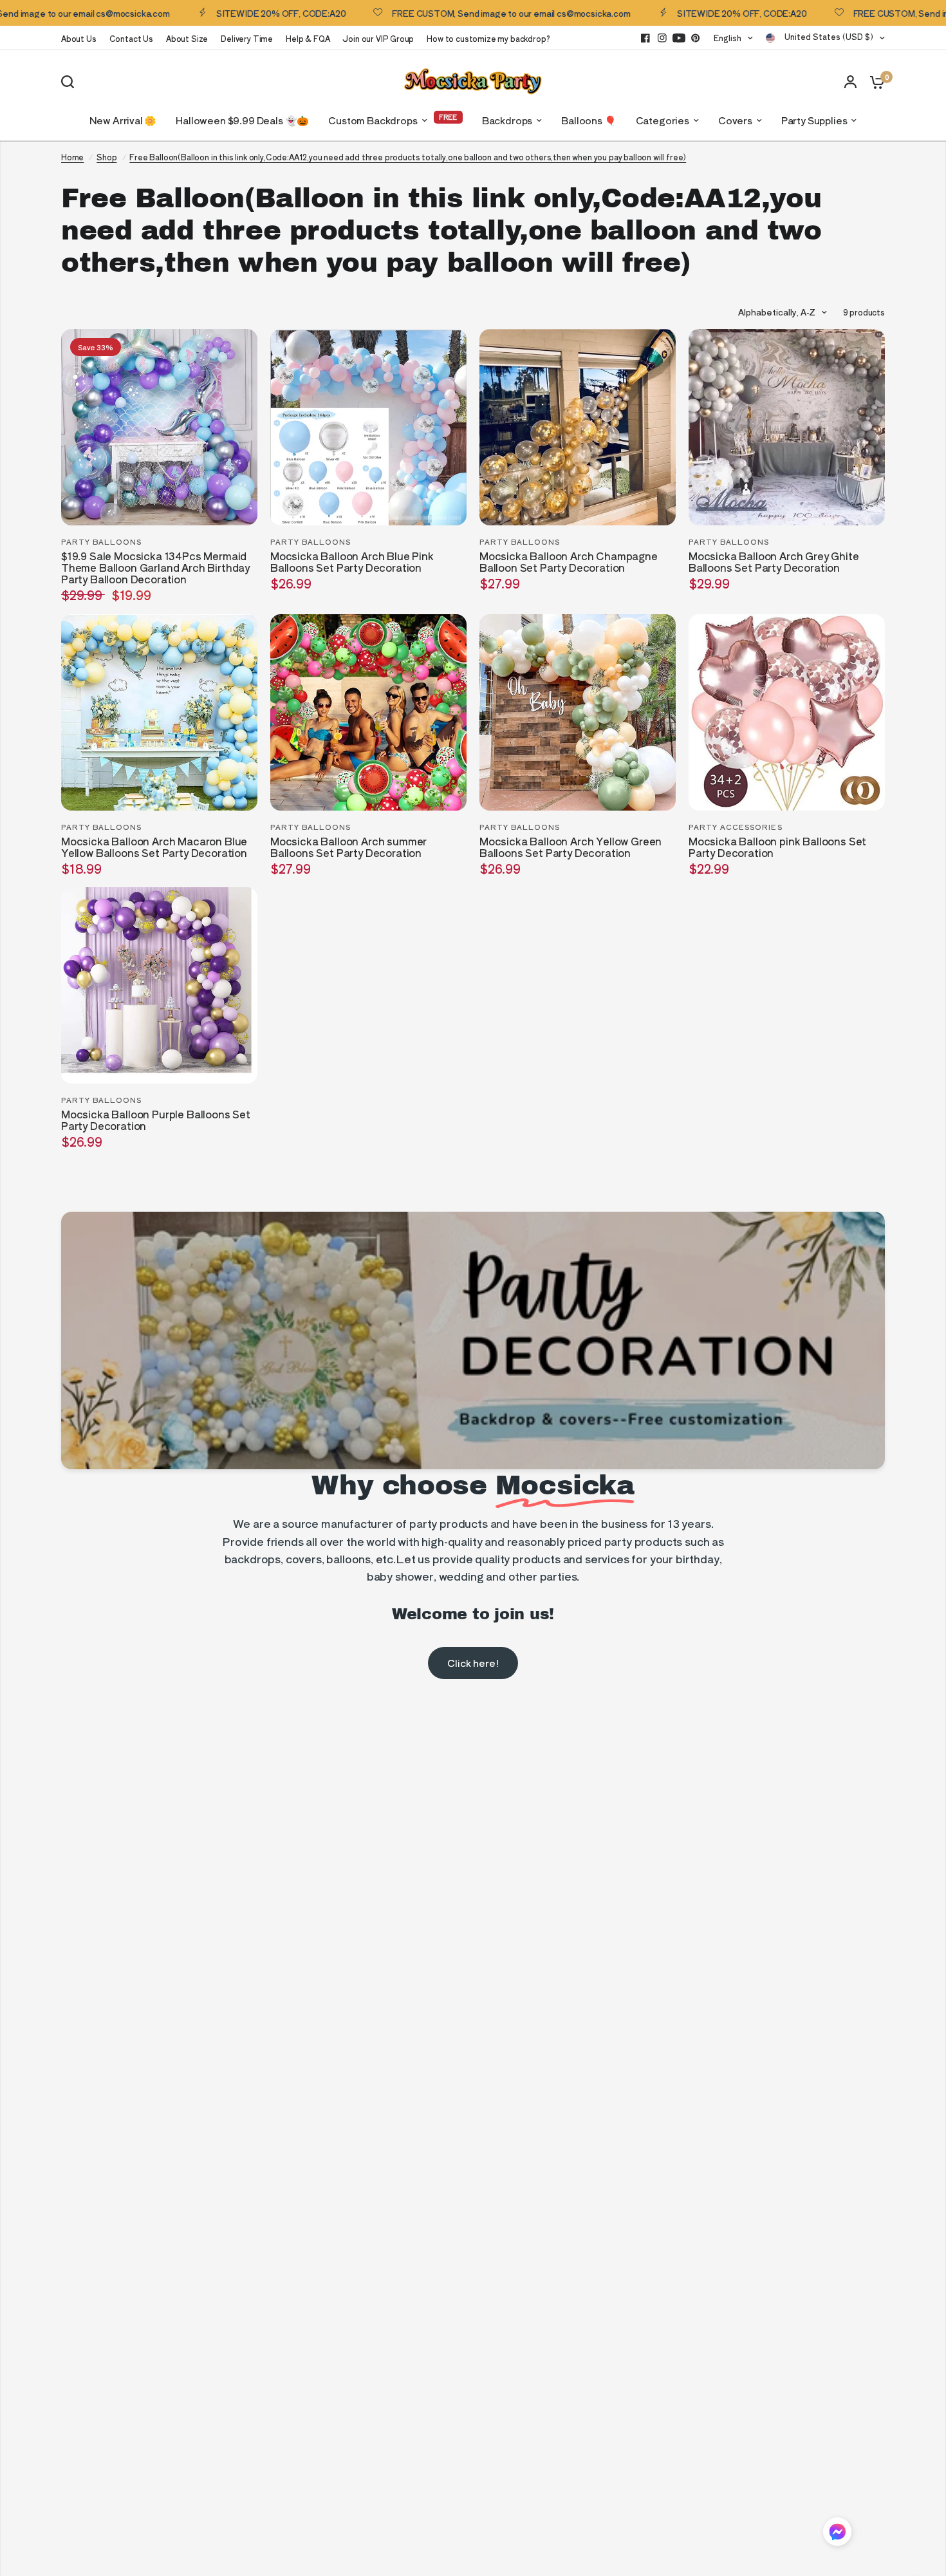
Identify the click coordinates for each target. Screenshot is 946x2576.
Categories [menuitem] (663, 120)
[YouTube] (679, 38)
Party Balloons (101, 541)
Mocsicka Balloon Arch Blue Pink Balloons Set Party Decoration (352, 562)
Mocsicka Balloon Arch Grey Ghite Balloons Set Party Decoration (774, 562)
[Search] (71, 82)
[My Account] (850, 81)
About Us (79, 38)
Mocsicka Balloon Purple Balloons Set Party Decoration (156, 1120)
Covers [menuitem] (735, 120)
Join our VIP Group (378, 38)
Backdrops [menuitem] (507, 120)
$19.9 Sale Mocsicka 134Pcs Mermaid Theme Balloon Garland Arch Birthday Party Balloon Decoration (155, 568)
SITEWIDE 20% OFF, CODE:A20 (227, 13)
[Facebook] (645, 38)
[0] (874, 81)
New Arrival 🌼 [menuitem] (123, 120)
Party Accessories (736, 827)
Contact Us (131, 38)
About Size (187, 38)
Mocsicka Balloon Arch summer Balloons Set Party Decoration (348, 847)
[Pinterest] (696, 38)
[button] (837, 2534)
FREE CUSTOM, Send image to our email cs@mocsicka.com (457, 13)
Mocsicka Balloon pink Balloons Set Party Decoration (777, 847)
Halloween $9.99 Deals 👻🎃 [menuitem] (242, 120)
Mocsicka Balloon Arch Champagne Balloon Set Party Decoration (569, 562)
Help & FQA (308, 38)
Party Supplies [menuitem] (814, 120)
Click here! (473, 1663)
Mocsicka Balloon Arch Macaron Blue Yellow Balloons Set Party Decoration (154, 847)
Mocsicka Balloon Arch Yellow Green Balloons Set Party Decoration (570, 847)
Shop (107, 157)
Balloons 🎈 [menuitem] (589, 120)
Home (72, 157)
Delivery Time (247, 38)
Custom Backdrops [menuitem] (373, 120)
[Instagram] (662, 38)
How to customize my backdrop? (488, 38)
